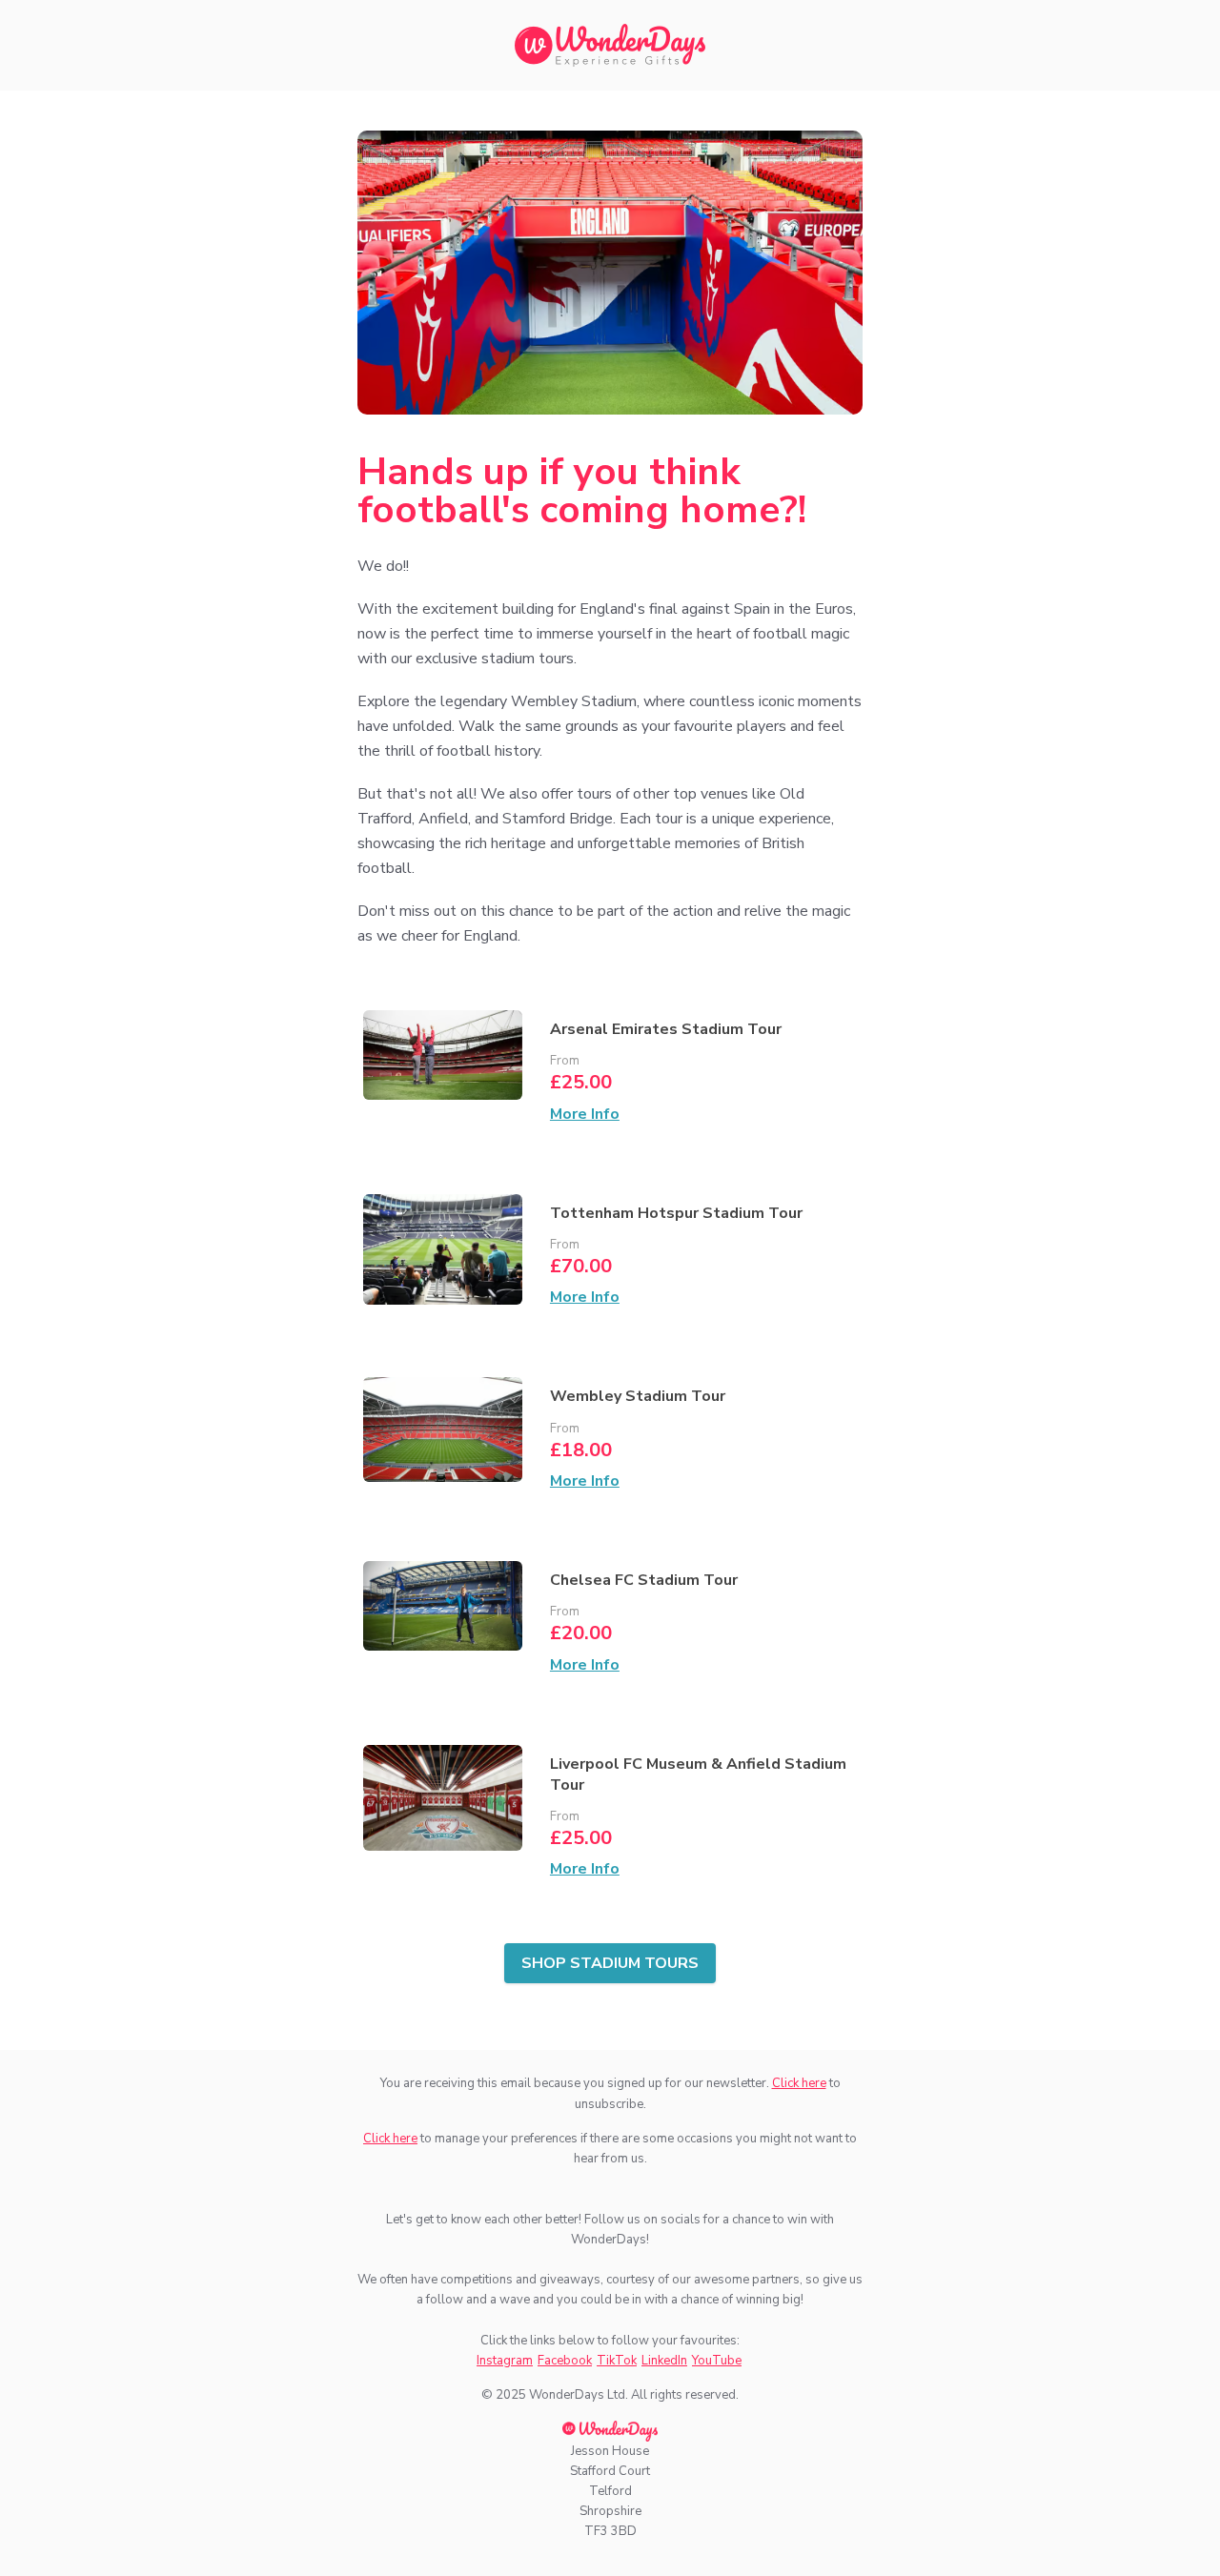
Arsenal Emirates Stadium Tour (666, 1029)
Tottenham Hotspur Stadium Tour (676, 1213)
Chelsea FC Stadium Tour (644, 1580)
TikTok (617, 2361)
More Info (585, 1114)
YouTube (717, 2361)
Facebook (565, 2361)
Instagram (505, 2361)
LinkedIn (664, 2361)
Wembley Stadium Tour (638, 1396)
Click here (799, 2083)
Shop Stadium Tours (610, 1963)
